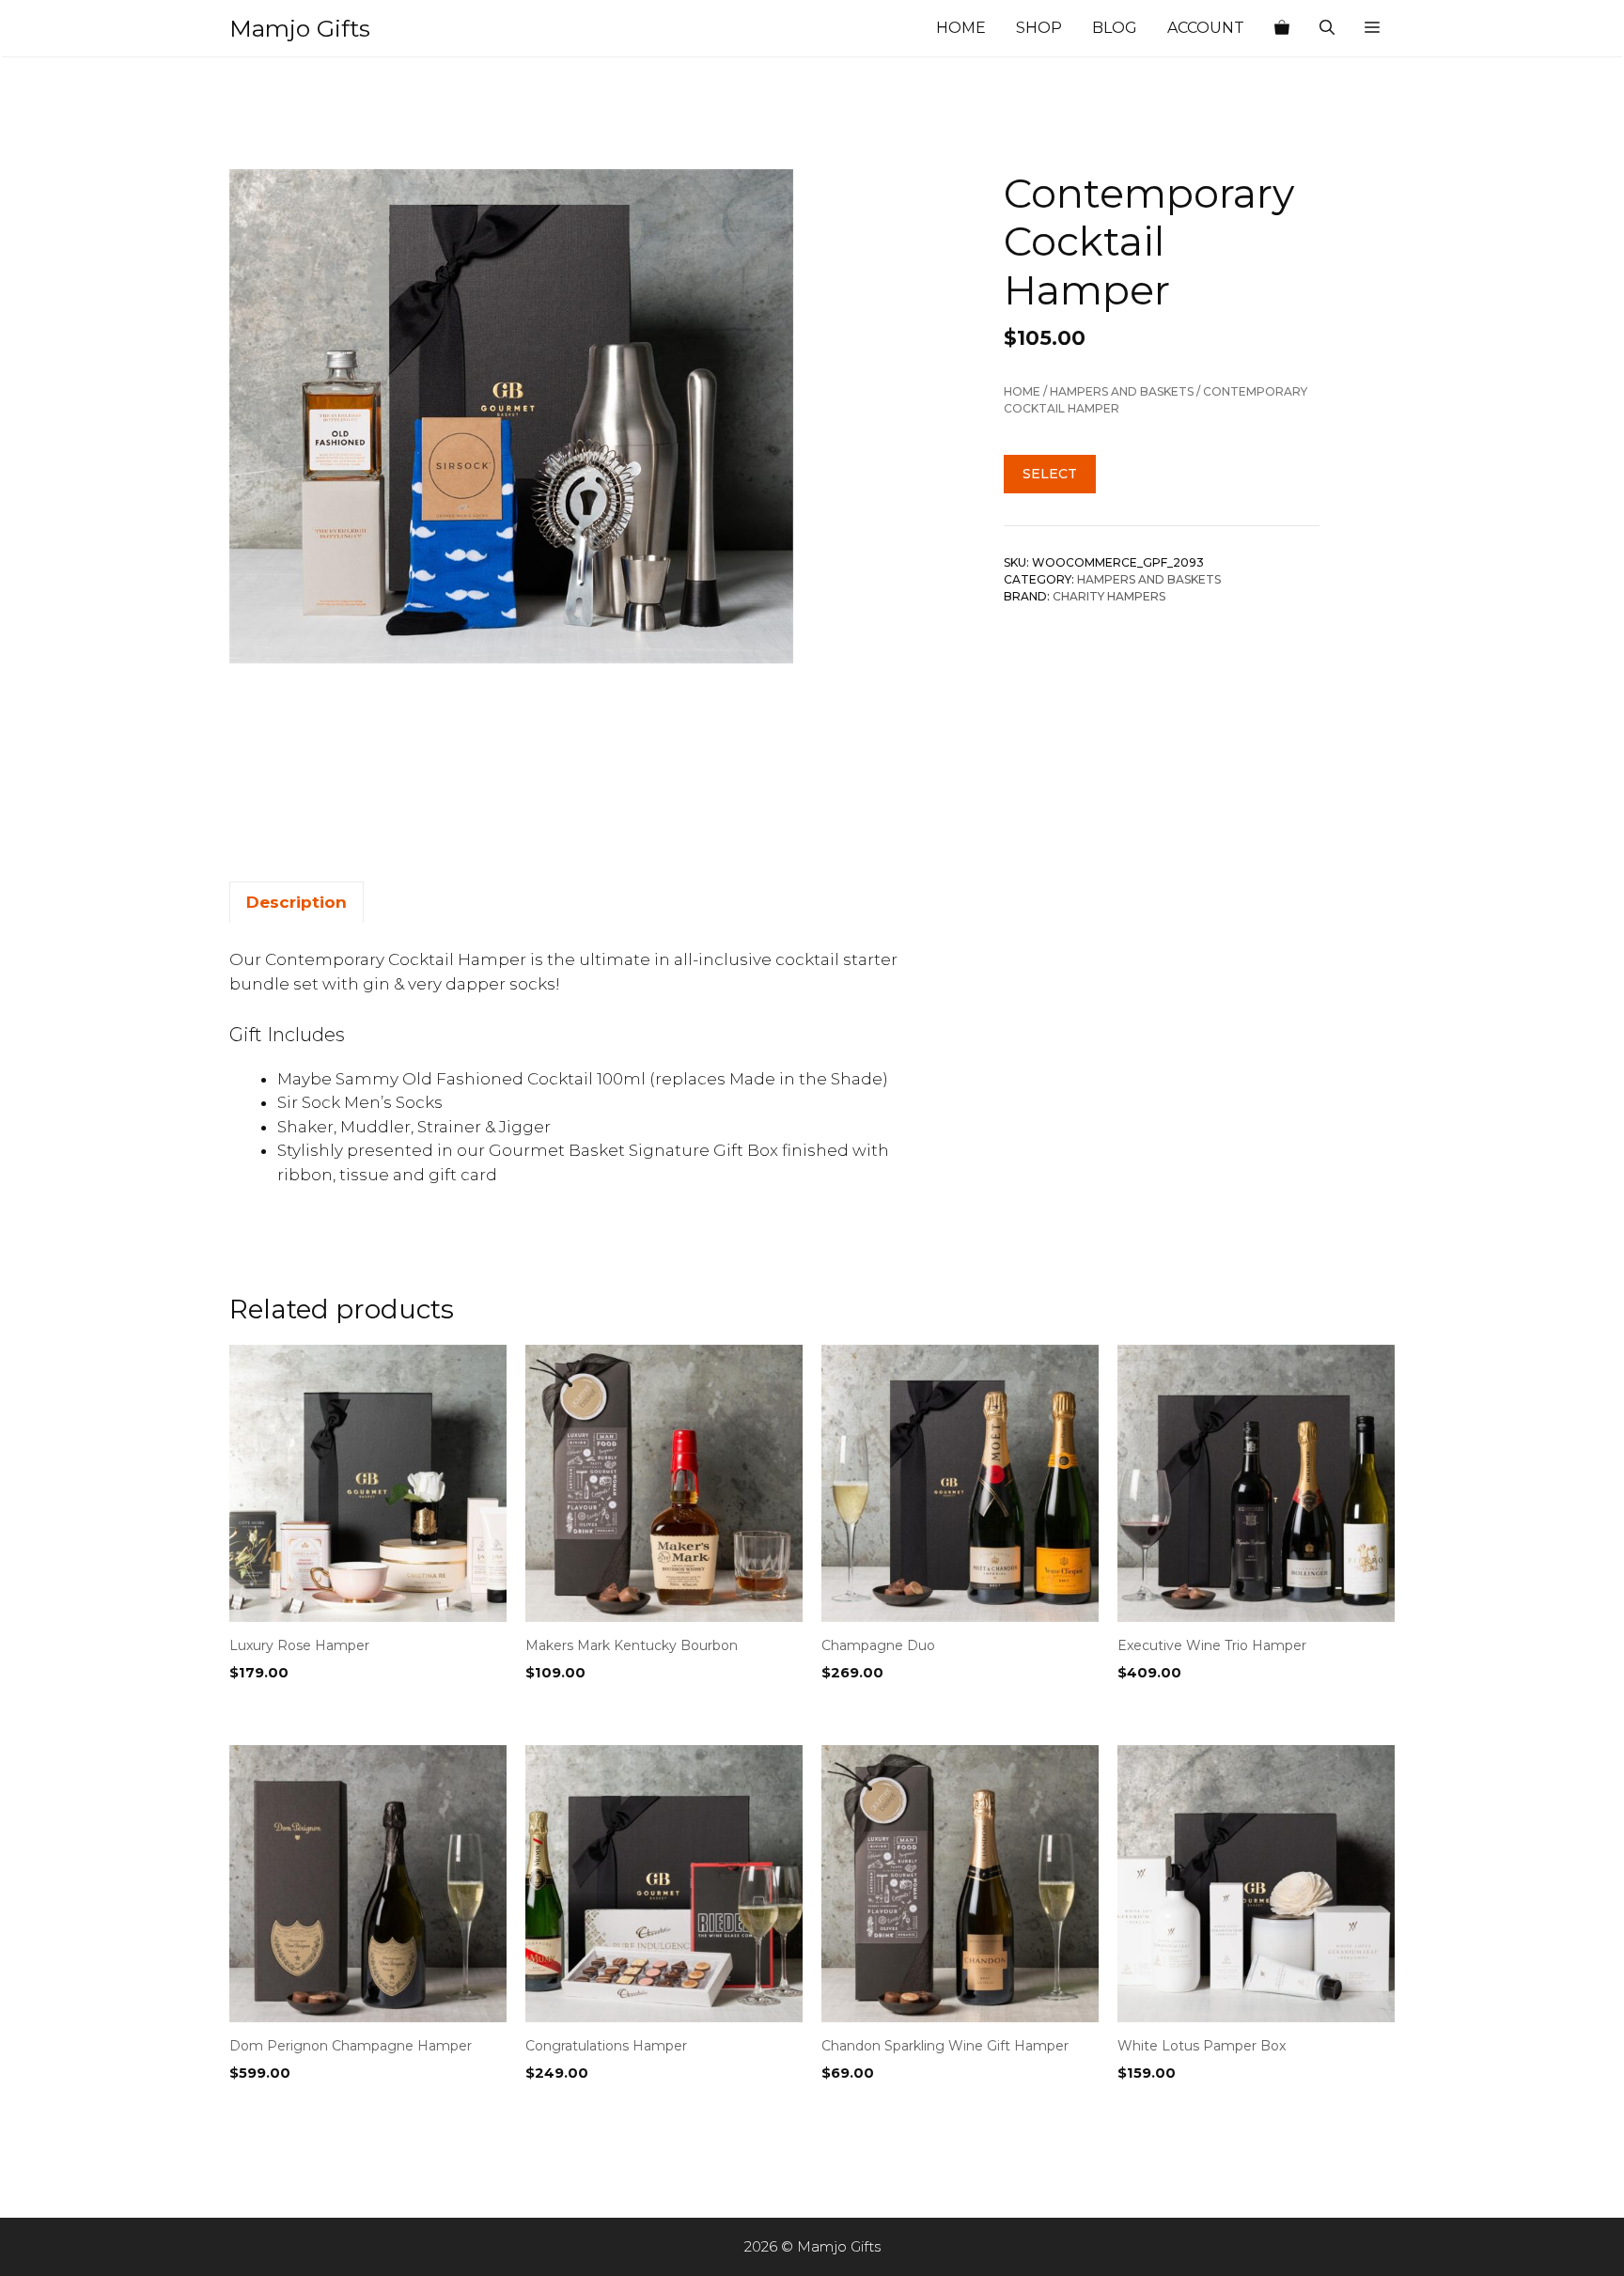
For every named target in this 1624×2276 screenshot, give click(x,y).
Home (961, 28)
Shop (1039, 28)
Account (1206, 28)
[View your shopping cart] (1282, 28)
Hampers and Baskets (1122, 392)
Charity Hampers (1109, 597)
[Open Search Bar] (1327, 28)
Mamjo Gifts (300, 28)
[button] (1372, 28)
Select (1050, 475)
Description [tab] (297, 902)
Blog (1115, 28)
